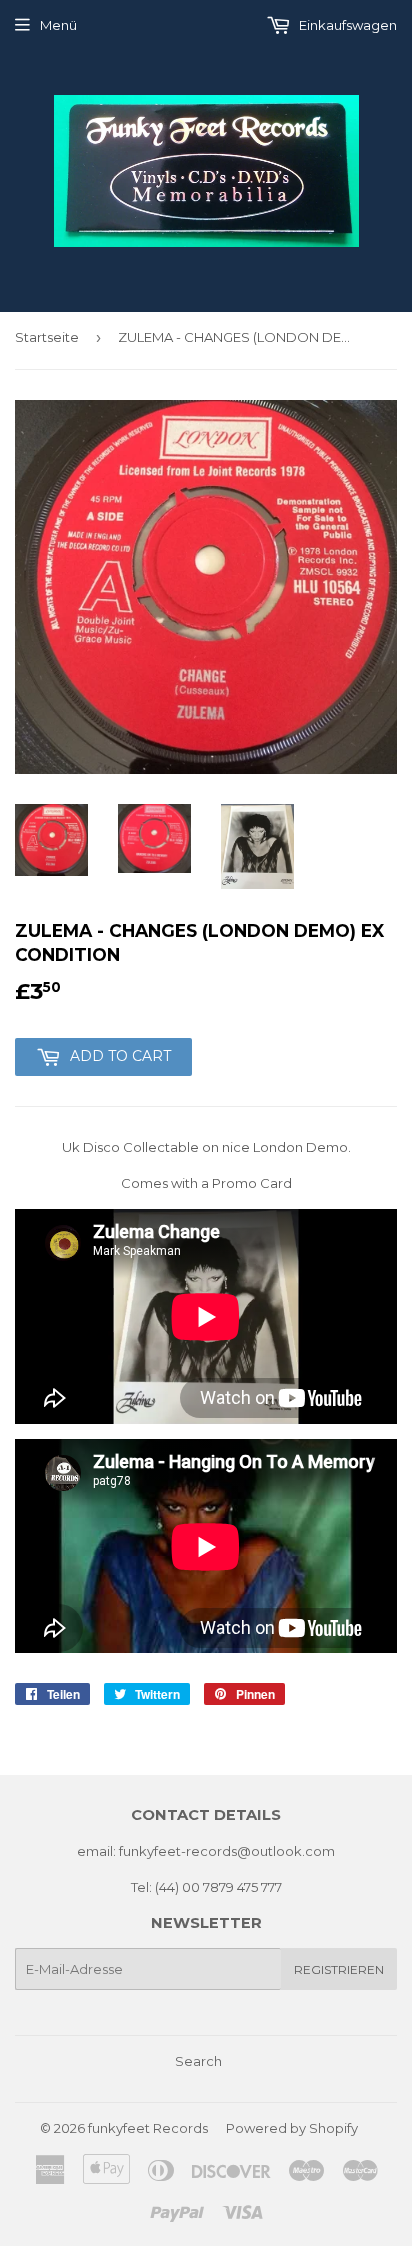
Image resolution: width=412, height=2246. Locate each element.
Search (198, 2061)
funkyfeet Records (148, 2128)
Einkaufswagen (346, 25)
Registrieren (339, 1969)
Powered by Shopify (292, 2128)
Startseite (47, 337)
